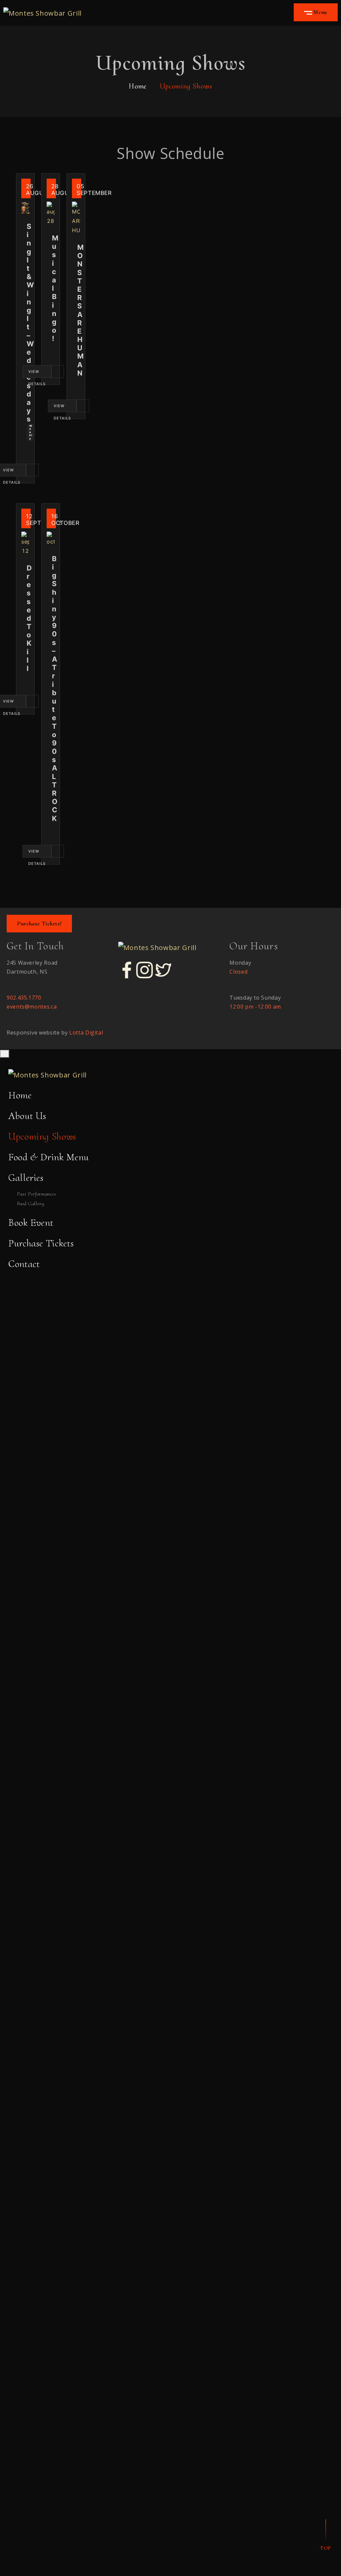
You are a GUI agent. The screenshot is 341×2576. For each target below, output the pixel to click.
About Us (27, 1116)
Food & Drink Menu (49, 1157)
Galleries (26, 1178)
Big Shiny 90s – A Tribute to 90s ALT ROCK (55, 689)
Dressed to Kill (29, 618)
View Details (37, 374)
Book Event (31, 1223)
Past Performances (37, 1194)
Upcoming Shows (42, 1136)
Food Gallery (31, 1204)
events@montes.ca (32, 1007)
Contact (24, 1264)
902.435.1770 (24, 998)
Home (138, 86)
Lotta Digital (86, 1033)
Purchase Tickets (41, 1243)
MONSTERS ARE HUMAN (80, 310)
